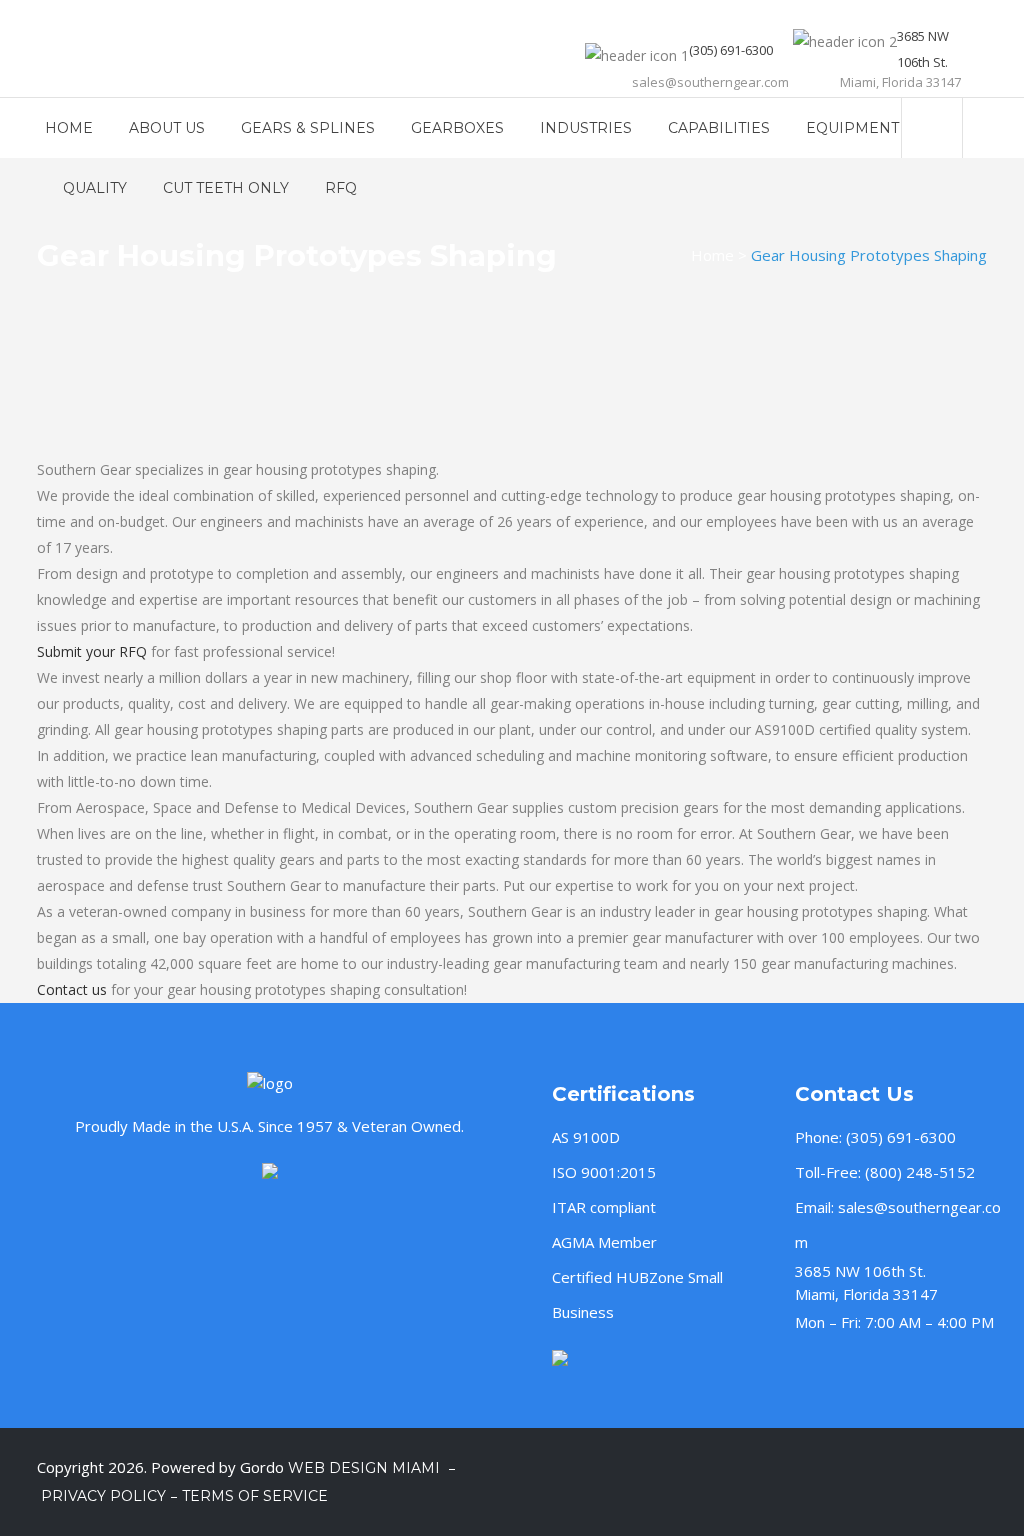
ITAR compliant (604, 1207)
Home (712, 255)
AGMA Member (604, 1242)
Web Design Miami (366, 1468)
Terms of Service (255, 1496)
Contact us (72, 989)
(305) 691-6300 (901, 1137)
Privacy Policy (103, 1496)
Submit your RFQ (92, 651)
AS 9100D (586, 1137)
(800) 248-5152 (920, 1172)
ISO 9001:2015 (604, 1172)
